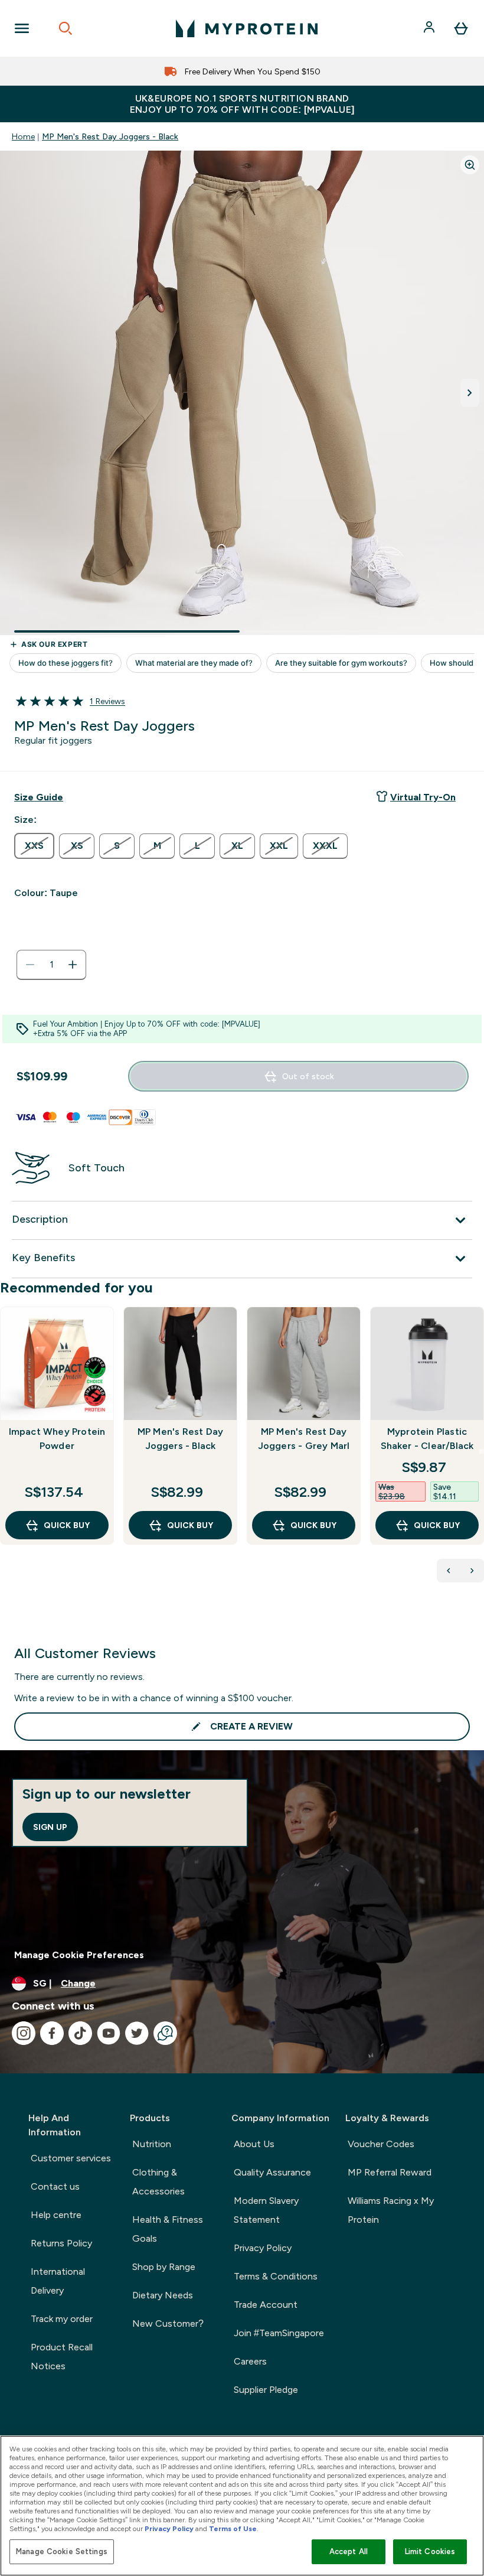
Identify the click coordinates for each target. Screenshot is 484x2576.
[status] (51, 965)
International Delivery (58, 2281)
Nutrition (152, 2144)
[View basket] (461, 28)
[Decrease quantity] (30, 965)
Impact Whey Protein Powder (57, 1439)
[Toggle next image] (470, 393)
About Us (254, 2144)
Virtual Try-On (423, 797)
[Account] (430, 28)
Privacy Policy (263, 2248)
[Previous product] (449, 1571)
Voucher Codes (381, 2144)
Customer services (71, 2158)
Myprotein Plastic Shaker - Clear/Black (427, 1439)
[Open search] (66, 28)
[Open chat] (165, 2033)
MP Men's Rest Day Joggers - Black (110, 136)
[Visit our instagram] (24, 2033)
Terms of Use (233, 2529)
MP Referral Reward (390, 2172)
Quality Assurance (272, 2172)
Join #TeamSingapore (279, 2333)
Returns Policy (61, 2243)
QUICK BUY (67, 1525)
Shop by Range (164, 2267)
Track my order (62, 2319)
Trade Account (266, 2305)
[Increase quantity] (73, 965)
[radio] (34, 846)
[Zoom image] (470, 165)
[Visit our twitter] (137, 2033)
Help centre (56, 2215)
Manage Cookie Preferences (79, 1955)
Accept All (349, 2551)
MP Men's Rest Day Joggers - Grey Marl (304, 1439)
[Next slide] (482, 1451)
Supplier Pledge (266, 2390)
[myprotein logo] (247, 28)
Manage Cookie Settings (62, 2551)
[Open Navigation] (22, 28)
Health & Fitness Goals (168, 2229)
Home (23, 136)
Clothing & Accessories (158, 2182)
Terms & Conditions (276, 2276)
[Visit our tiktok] (80, 2033)
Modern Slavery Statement (266, 2210)
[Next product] (472, 1571)
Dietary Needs (163, 2295)
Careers (250, 2361)
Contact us (55, 2186)
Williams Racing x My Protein (391, 2210)
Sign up (50, 1827)
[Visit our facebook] (52, 2033)
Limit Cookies (430, 2551)
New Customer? (168, 2323)
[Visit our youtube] (109, 2033)
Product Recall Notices (62, 2357)
